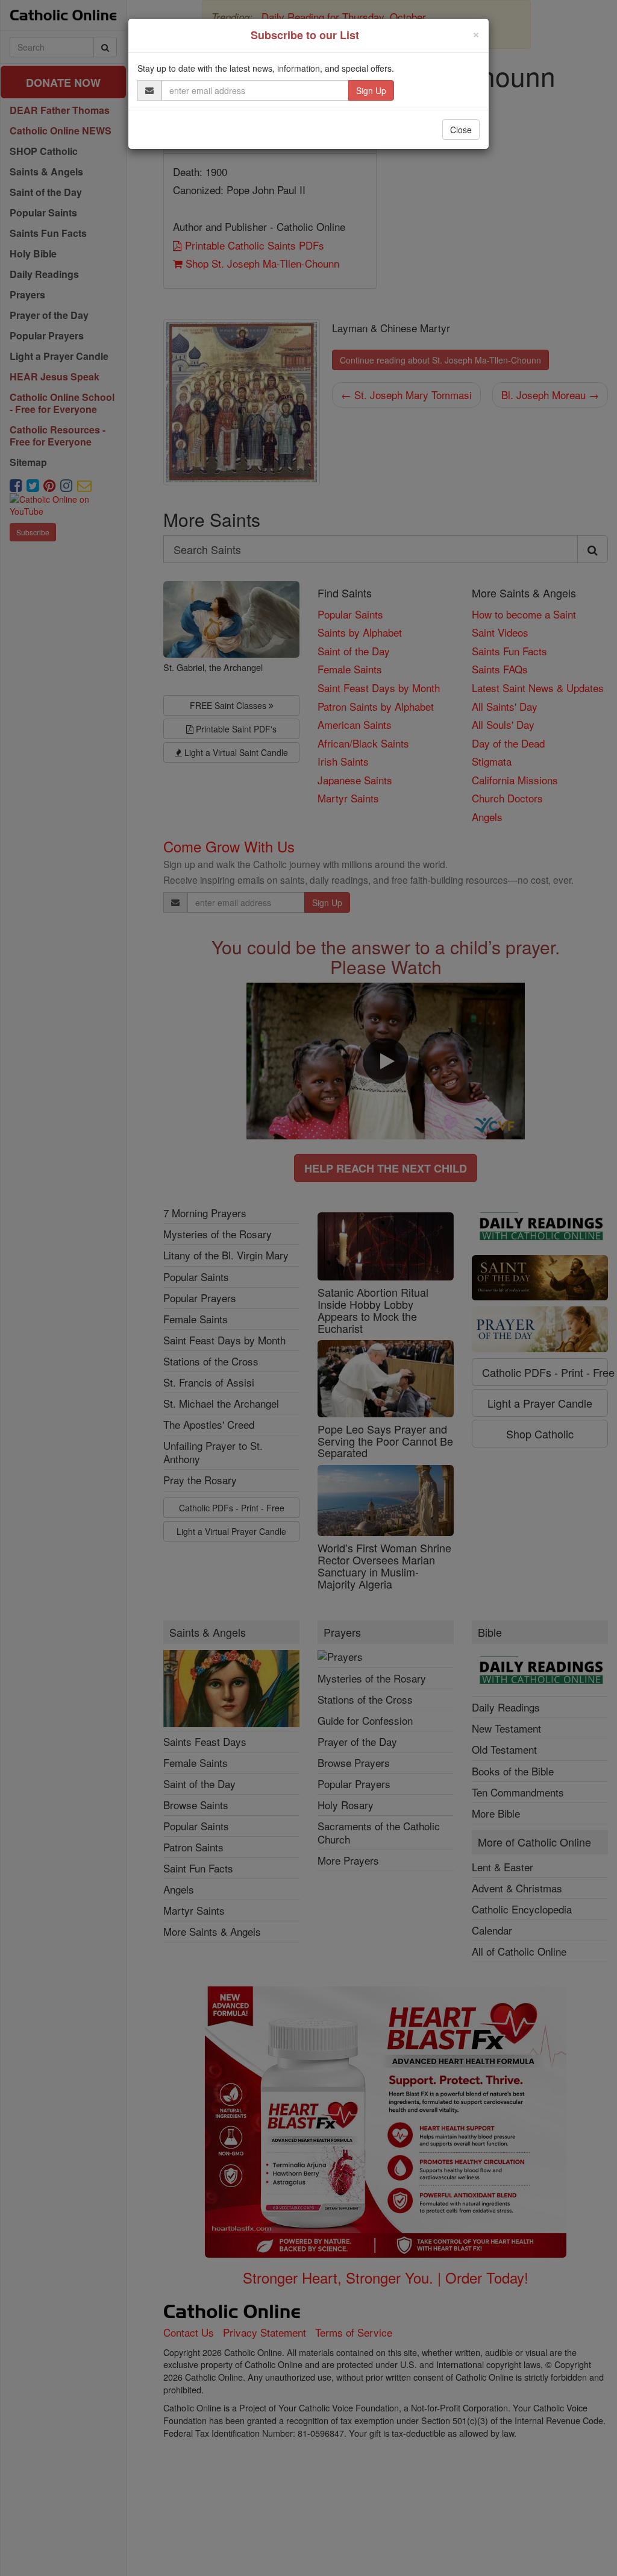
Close (461, 130)
